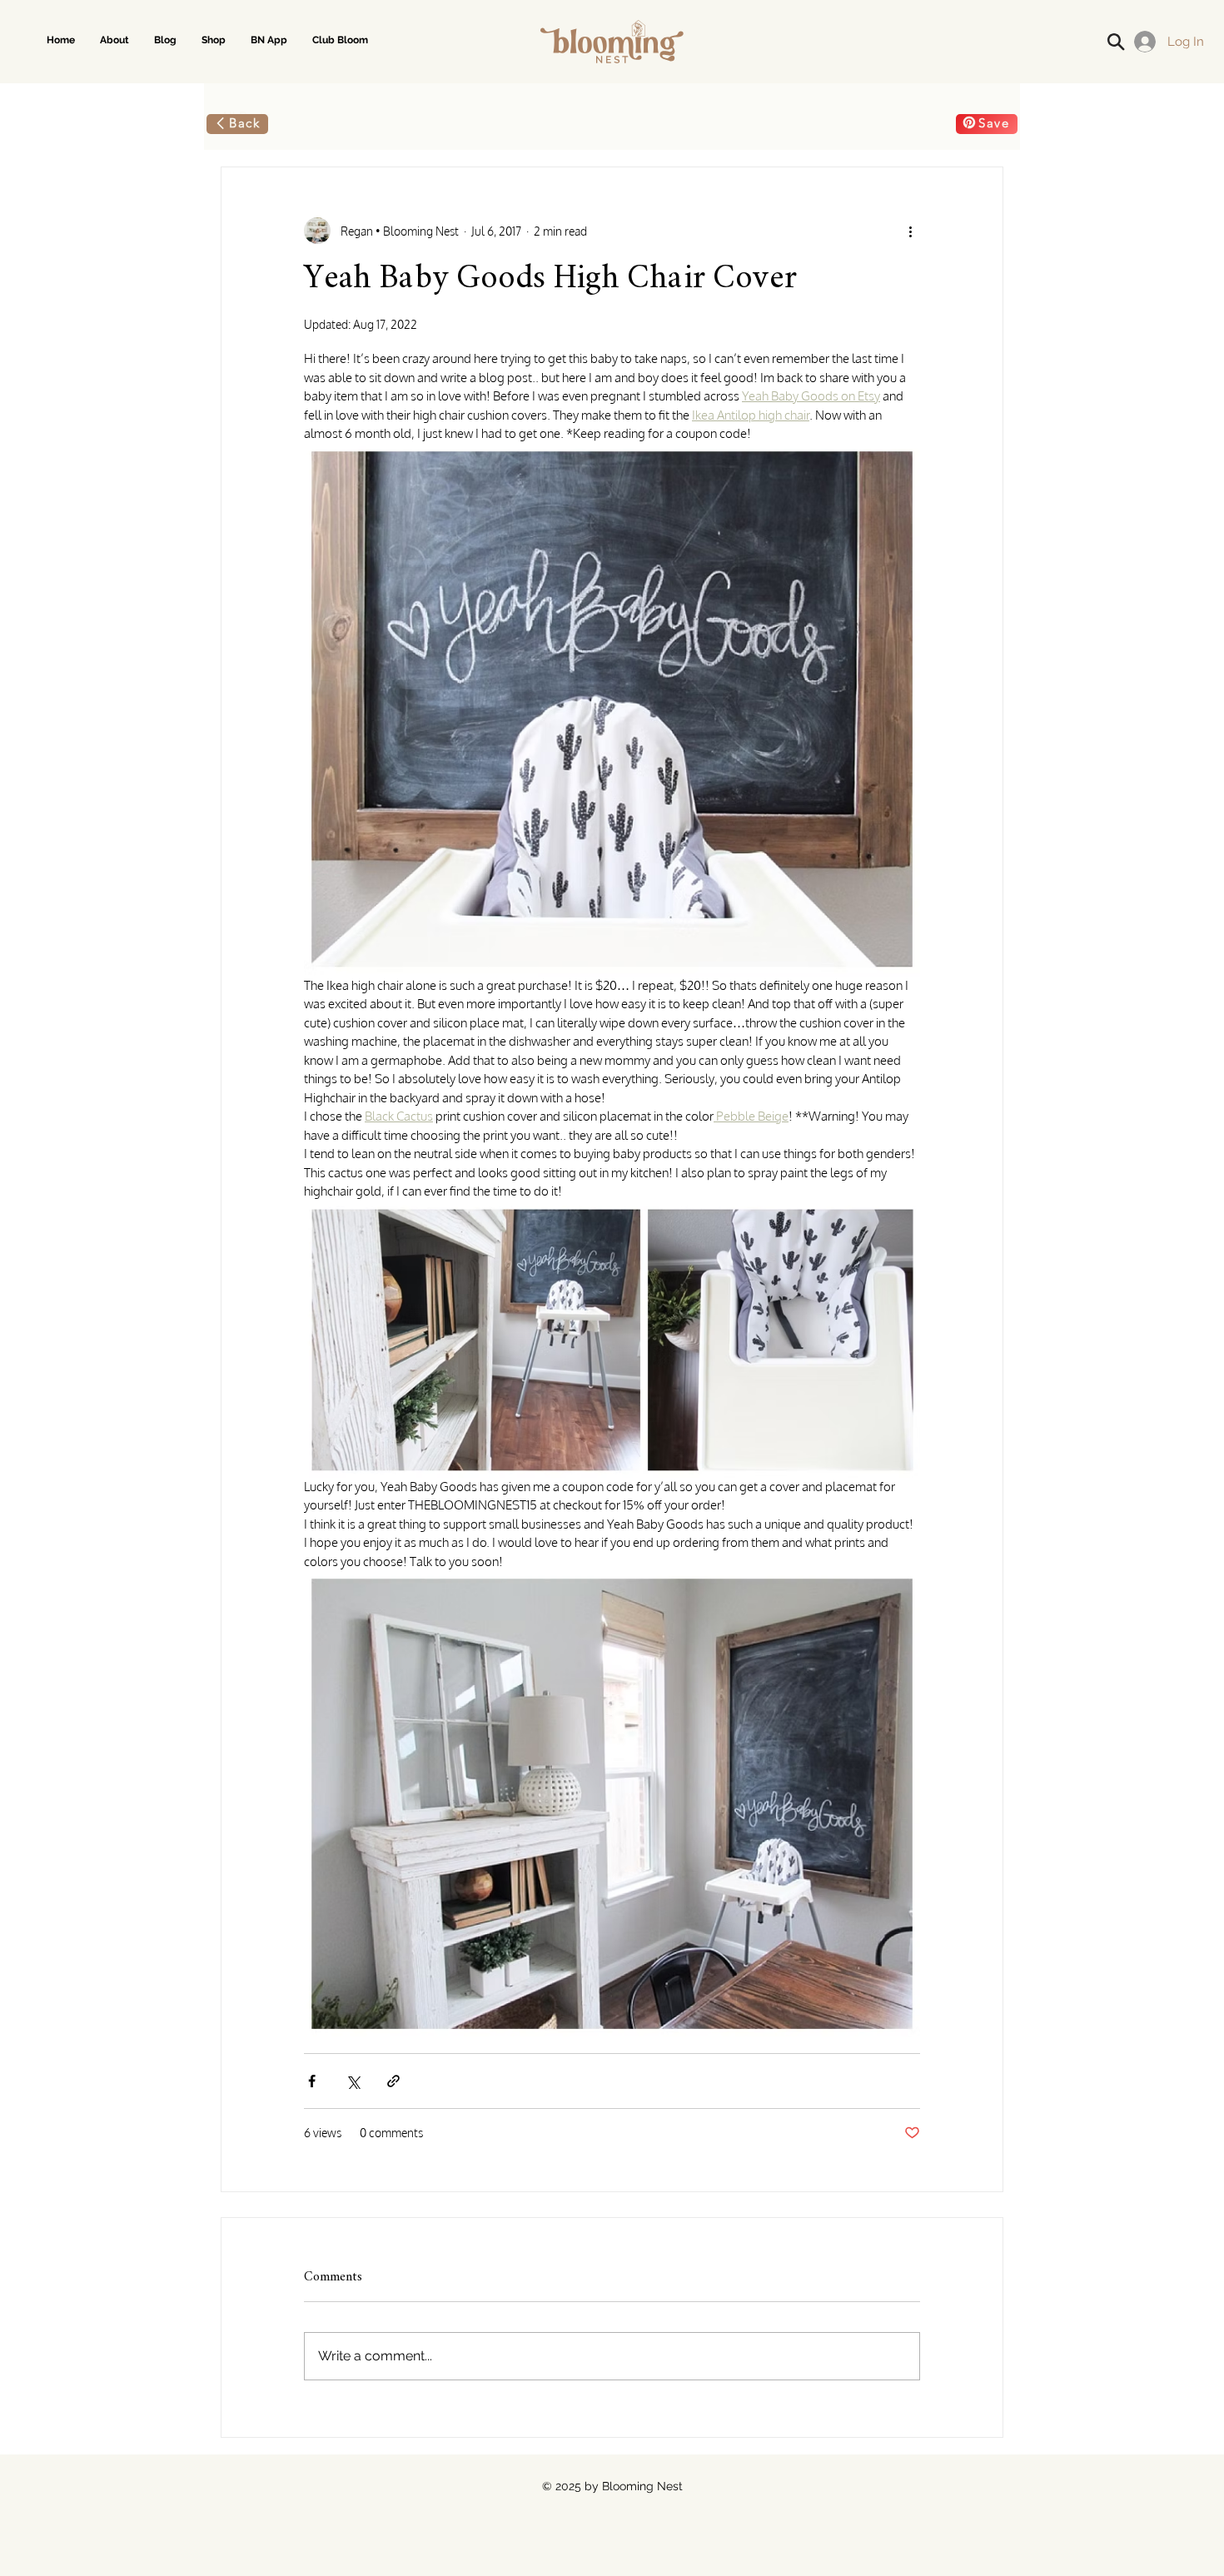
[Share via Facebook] (312, 2081)
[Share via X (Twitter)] (353, 2081)
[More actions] (910, 231)
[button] (214, 40)
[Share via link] (393, 2081)
